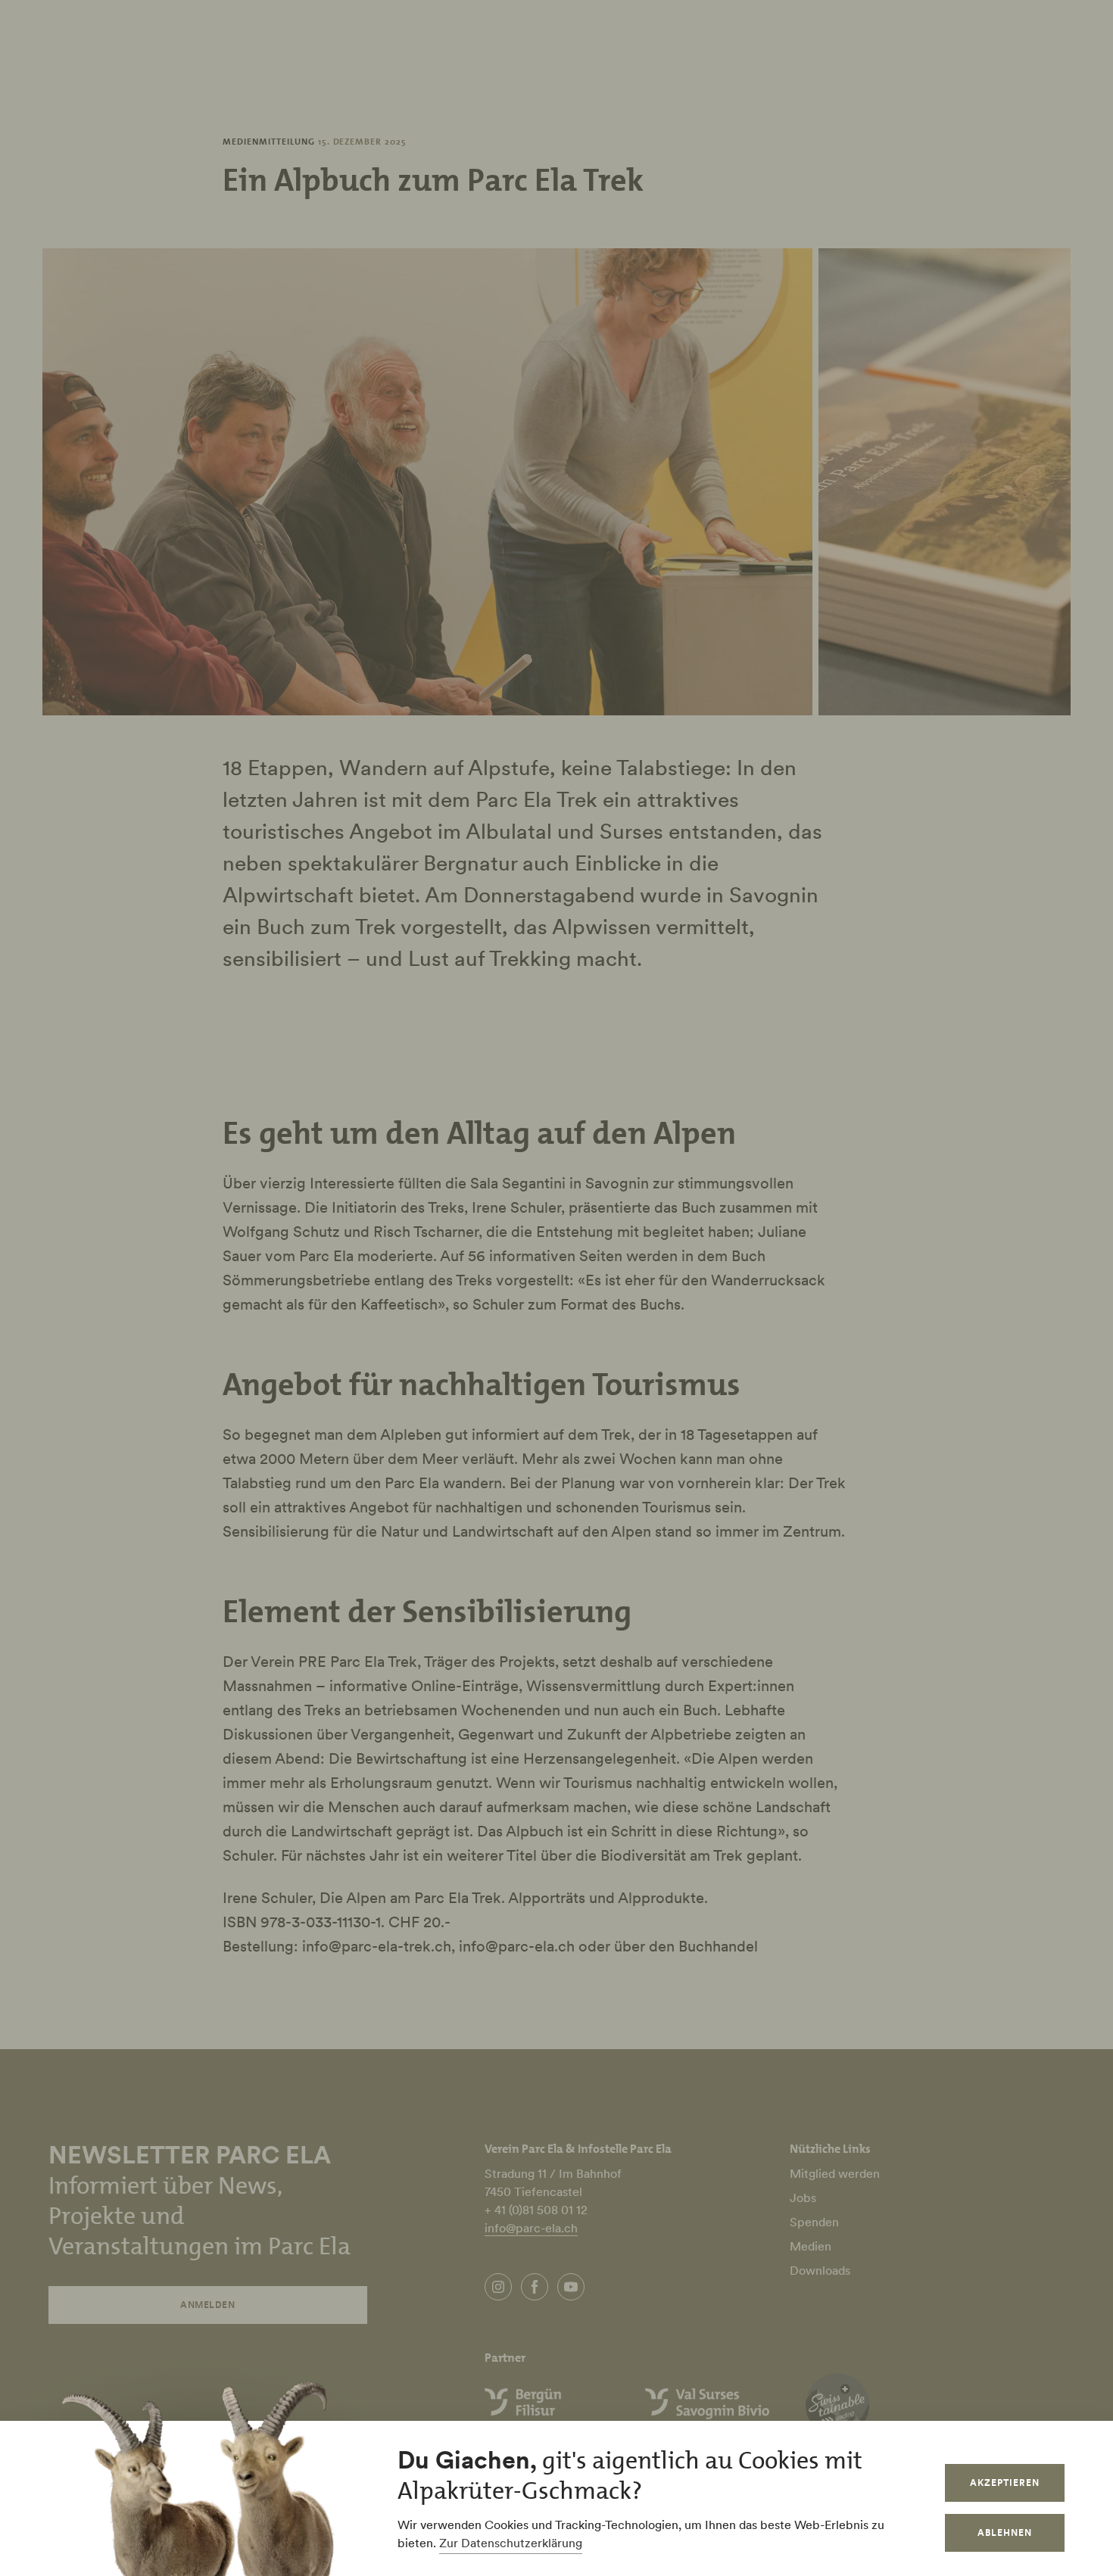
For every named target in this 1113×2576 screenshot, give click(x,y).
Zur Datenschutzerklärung (511, 2543)
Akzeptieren (1005, 2483)
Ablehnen (1005, 2532)
